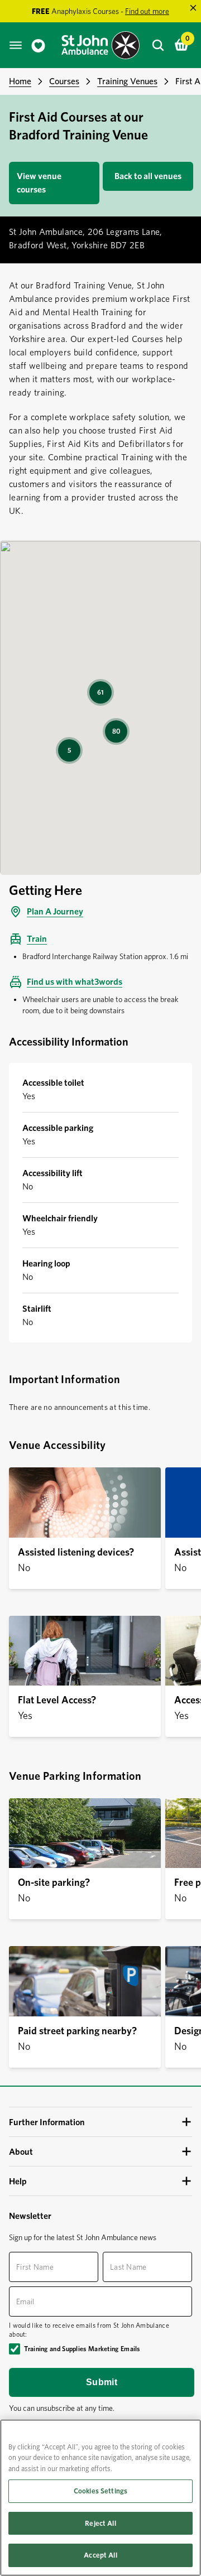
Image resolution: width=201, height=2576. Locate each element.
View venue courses (39, 183)
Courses (64, 81)
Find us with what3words (75, 982)
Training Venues (127, 81)
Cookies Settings (100, 2491)
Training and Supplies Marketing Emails (82, 2349)
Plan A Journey (55, 911)
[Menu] (16, 45)
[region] (100, 2498)
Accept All (100, 2555)
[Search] (158, 45)
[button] (100, 2122)
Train (37, 939)
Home (20, 81)
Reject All (100, 2523)
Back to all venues (148, 176)
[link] (38, 45)
